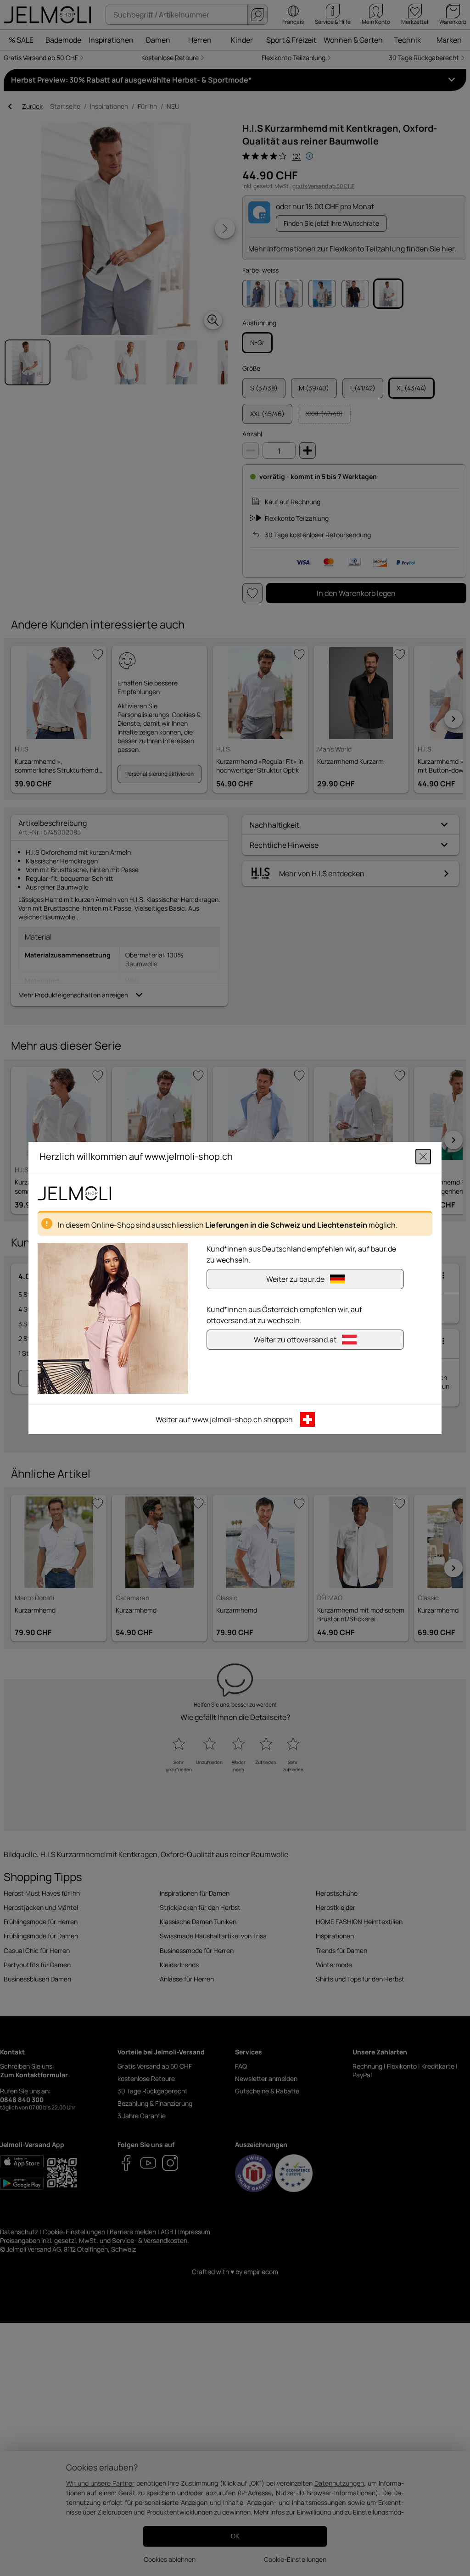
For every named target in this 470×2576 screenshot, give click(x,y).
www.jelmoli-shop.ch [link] (227, 1419)
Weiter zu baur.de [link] (295, 1279)
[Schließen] (423, 1157)
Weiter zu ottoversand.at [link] (295, 1340)
